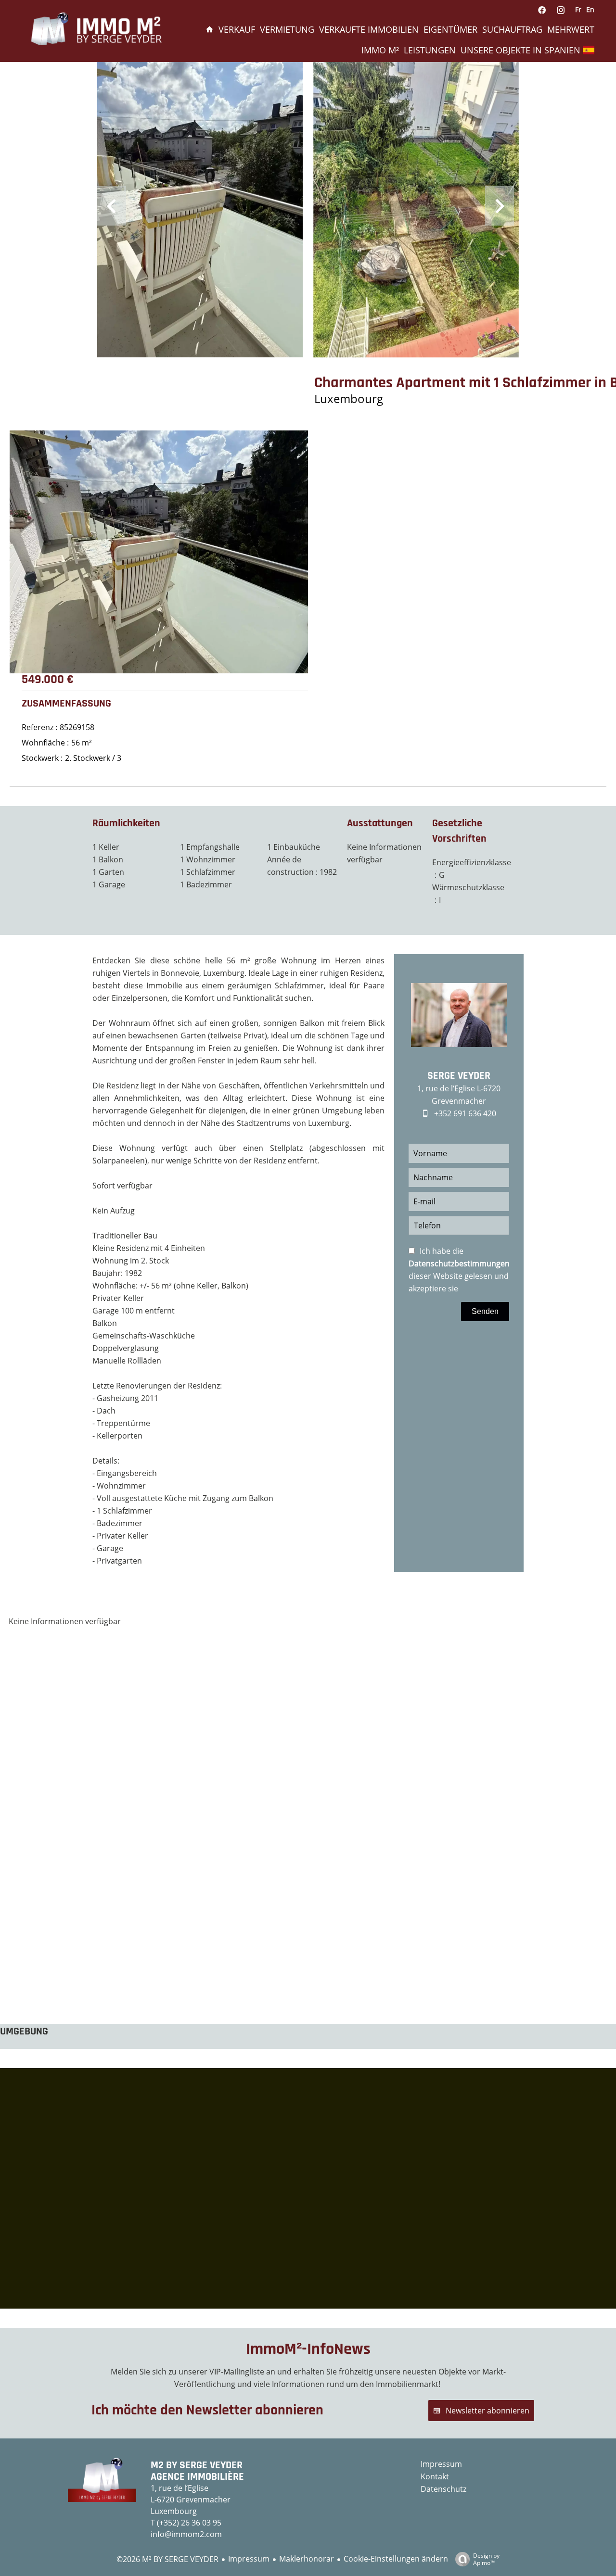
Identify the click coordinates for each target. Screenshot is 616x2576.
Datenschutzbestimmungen (459, 1263)
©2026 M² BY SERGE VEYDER (167, 2559)
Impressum (249, 2559)
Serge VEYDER (459, 1076)
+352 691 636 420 (465, 1113)
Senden (485, 1311)
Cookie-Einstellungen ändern (396, 2559)
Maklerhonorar (307, 2559)
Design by (486, 2559)
